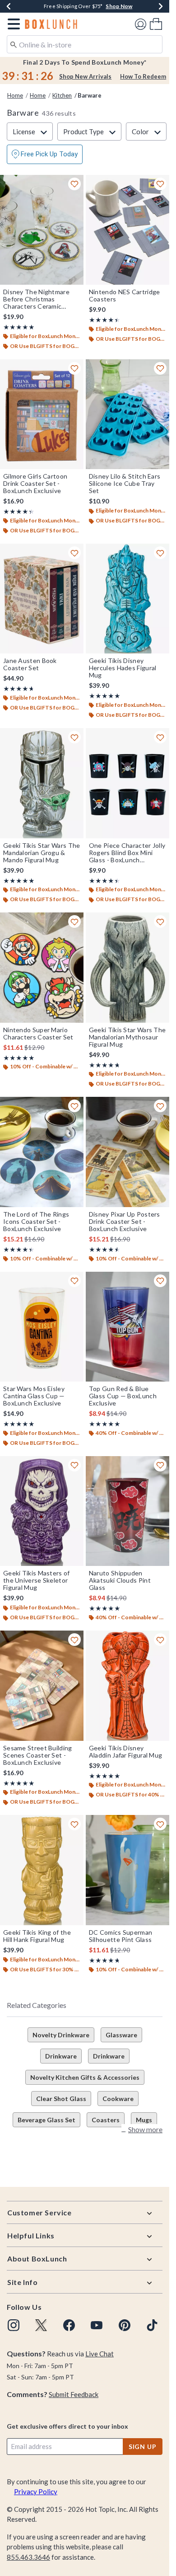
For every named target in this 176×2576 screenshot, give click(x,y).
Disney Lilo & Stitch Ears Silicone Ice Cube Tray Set (125, 484)
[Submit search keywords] (14, 44)
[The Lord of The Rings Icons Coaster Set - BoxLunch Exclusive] (42, 1152)
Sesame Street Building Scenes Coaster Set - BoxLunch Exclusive (38, 1755)
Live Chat (100, 2354)
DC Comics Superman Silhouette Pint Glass (120, 1936)
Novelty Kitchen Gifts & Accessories (85, 2077)
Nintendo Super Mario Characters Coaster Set (38, 1034)
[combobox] (85, 44)
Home (15, 95)
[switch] (45, 154)
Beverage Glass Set (46, 2120)
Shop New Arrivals (85, 76)
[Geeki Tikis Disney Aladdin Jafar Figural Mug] (127, 1686)
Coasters (106, 2120)
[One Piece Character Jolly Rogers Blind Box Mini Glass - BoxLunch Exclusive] (127, 783)
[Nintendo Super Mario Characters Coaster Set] (42, 968)
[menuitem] (156, 24)
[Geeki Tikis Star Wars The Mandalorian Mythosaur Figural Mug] (127, 968)
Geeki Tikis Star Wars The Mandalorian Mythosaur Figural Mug (127, 1037)
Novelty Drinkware (61, 2035)
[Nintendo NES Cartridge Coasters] (127, 230)
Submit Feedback (74, 2394)
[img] (14, 2325)
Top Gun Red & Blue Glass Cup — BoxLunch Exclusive (123, 1396)
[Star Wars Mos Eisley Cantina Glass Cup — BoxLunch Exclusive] (42, 1327)
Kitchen (62, 95)
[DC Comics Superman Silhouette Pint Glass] (127, 1870)
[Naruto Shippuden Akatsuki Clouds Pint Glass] (127, 1511)
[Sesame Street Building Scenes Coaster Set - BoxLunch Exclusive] (42, 1686)
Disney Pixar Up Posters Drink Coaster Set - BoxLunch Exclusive (125, 1222)
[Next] (161, 6)
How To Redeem (143, 76)
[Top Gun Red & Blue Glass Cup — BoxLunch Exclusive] (127, 1327)
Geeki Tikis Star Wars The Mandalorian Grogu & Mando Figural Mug (42, 853)
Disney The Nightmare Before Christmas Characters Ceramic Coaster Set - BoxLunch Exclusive (38, 299)
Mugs (144, 2120)
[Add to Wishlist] (74, 184)
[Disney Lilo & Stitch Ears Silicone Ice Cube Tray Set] (127, 414)
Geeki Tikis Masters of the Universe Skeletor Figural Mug (37, 1580)
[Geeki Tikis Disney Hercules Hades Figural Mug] (127, 599)
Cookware (118, 2099)
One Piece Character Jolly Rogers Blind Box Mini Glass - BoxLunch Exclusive (127, 853)
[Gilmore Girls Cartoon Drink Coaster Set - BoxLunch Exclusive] (42, 414)
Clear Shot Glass (61, 2099)
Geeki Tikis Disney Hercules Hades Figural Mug (123, 668)
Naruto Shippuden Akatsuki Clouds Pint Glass (120, 1580)
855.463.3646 (28, 2557)
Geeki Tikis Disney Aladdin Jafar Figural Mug (126, 1752)
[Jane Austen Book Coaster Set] (42, 599)
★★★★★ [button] (19, 327)
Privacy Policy (36, 2491)
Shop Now (119, 6)
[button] (12, 24)
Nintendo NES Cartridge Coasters (125, 296)
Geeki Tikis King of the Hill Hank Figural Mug (37, 1936)
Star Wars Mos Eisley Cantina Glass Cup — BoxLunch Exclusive (34, 1396)
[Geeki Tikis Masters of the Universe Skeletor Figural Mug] (42, 1511)
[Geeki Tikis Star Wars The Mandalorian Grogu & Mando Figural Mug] (42, 783)
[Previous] (9, 6)
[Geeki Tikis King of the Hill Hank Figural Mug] (42, 1870)
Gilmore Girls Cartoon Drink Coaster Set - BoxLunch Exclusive (35, 484)
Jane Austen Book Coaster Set (30, 664)
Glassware (121, 2035)
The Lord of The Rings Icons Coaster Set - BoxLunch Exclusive (36, 1222)
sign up (143, 2447)
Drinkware (61, 2056)
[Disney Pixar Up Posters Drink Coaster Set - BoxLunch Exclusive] (127, 1152)
